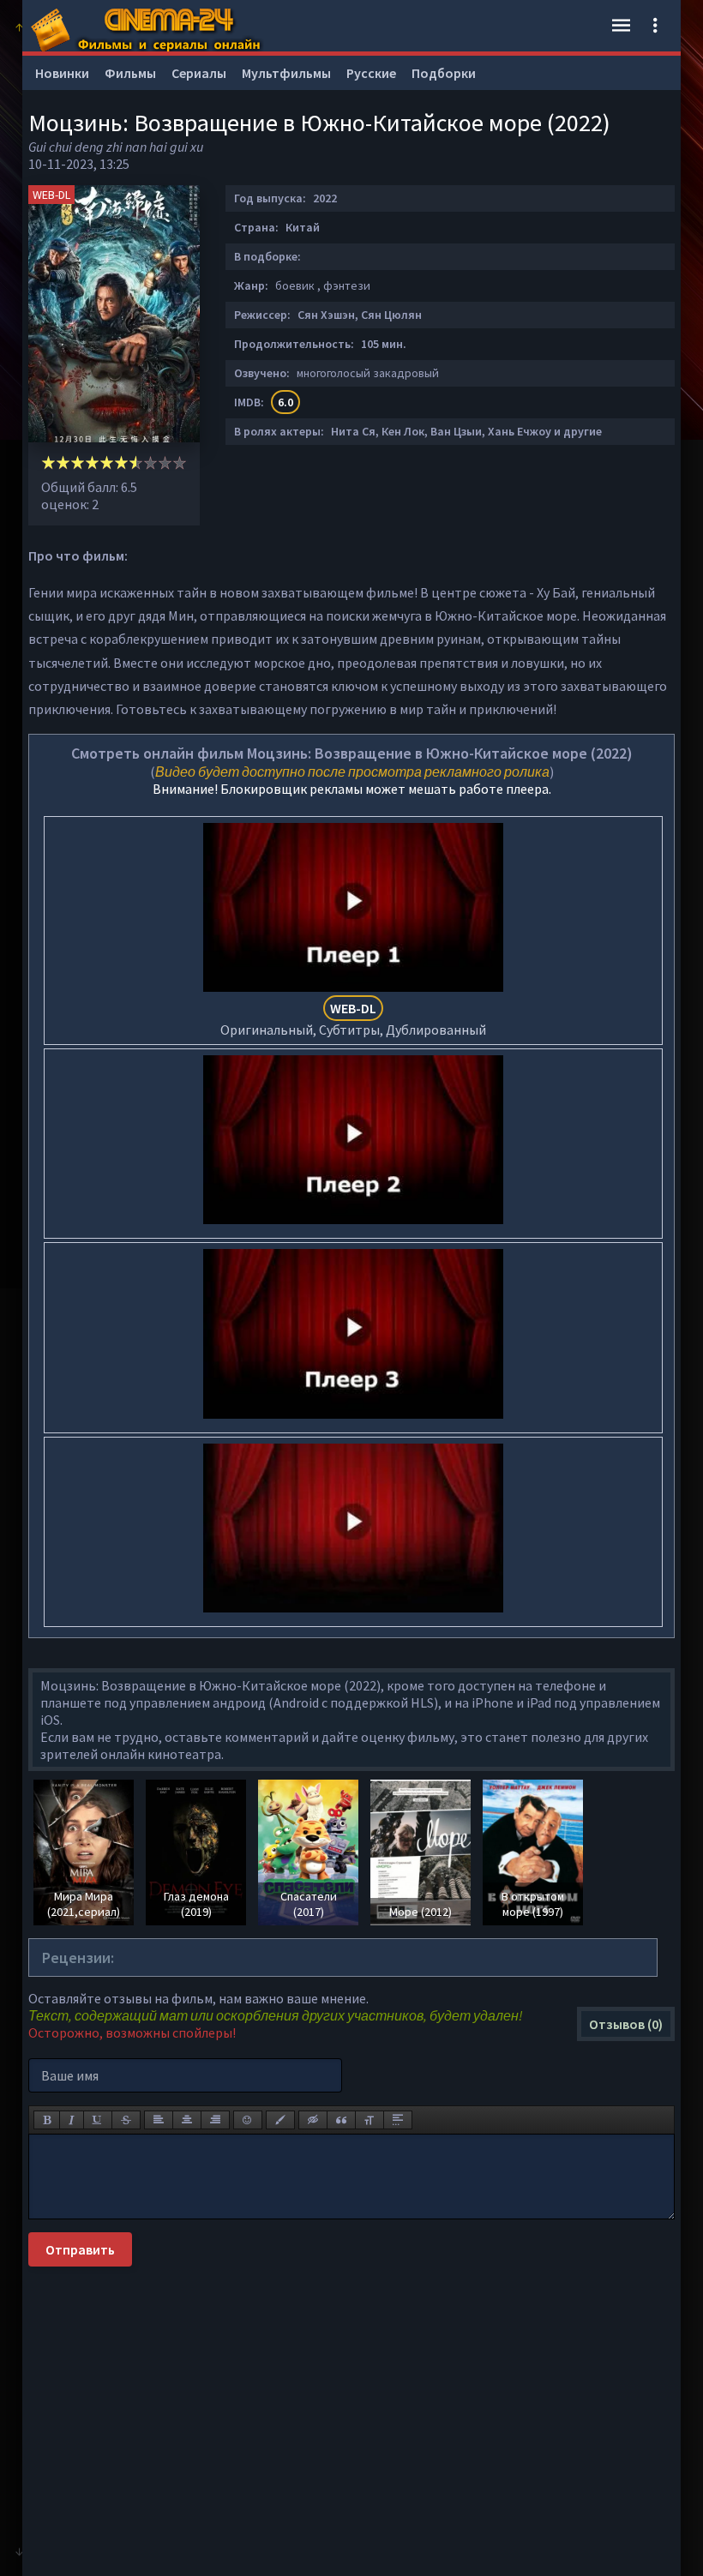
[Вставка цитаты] (341, 2120)
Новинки (62, 73)
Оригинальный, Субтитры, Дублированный (353, 1019)
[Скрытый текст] (313, 2120)
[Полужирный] (47, 2120)
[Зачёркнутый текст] (126, 2120)
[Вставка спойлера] (398, 2120)
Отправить (80, 2249)
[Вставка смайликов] (248, 2120)
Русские (371, 73)
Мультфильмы (286, 73)
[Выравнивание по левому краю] (159, 2120)
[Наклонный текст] (72, 2120)
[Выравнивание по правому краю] (215, 2120)
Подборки (444, 73)
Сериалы (199, 73)
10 (180, 462)
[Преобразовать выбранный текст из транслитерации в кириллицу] (370, 2120)
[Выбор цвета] (280, 2120)
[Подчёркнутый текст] (98, 2120)
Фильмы (130, 73)
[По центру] (187, 2120)
